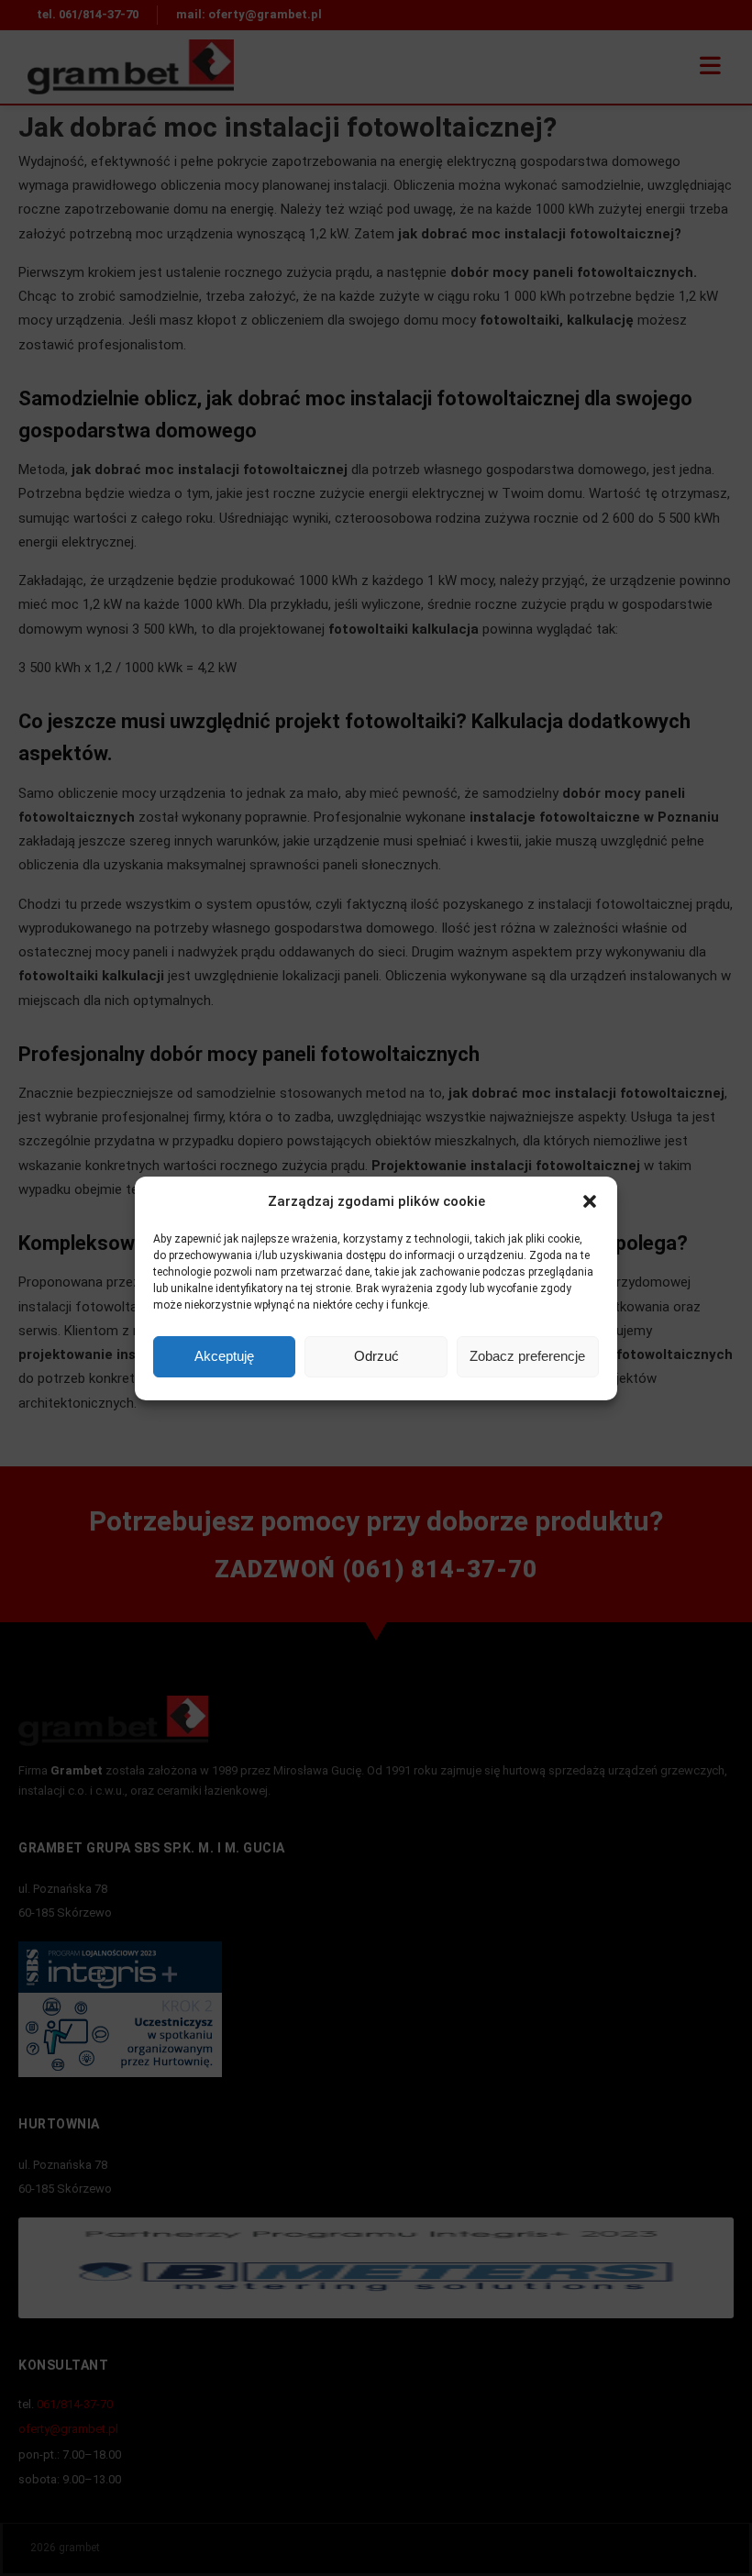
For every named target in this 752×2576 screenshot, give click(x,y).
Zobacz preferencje (527, 1356)
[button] (590, 1201)
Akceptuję (224, 1356)
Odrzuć (376, 1356)
